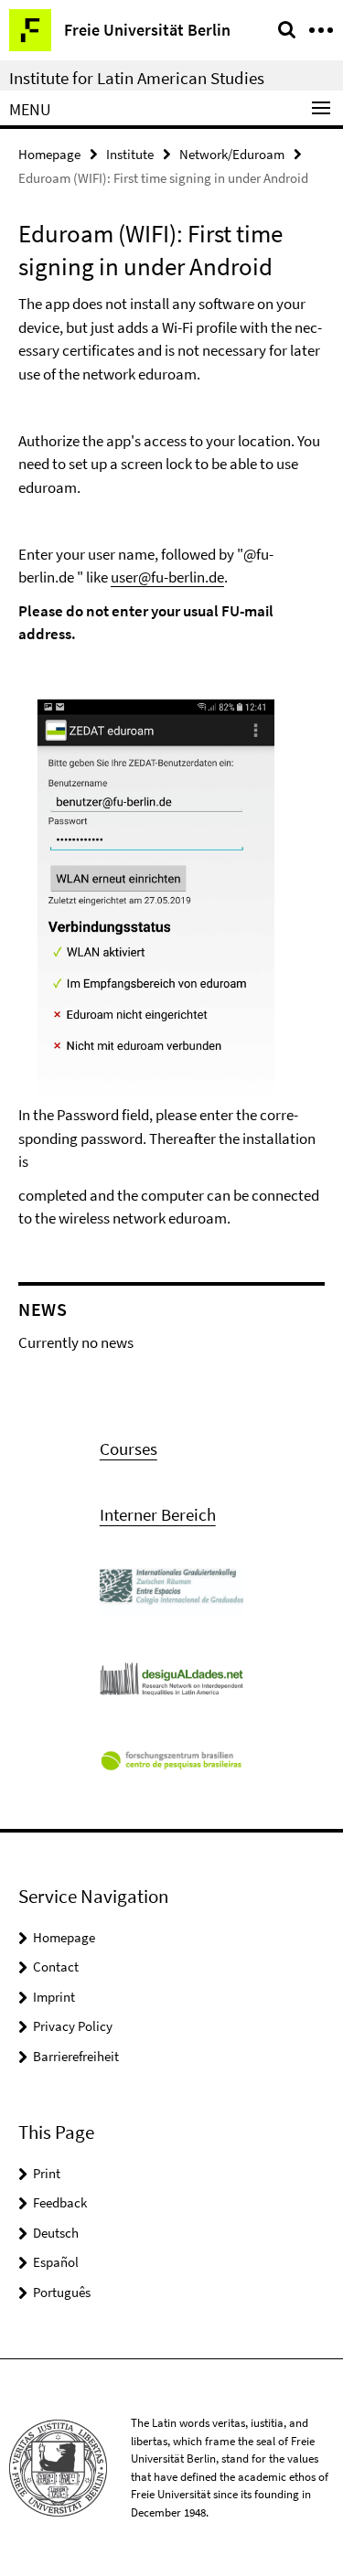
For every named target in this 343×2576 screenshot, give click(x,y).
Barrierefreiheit (76, 2056)
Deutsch (56, 2233)
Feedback (60, 2202)
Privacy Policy (73, 2026)
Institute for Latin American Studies (137, 78)
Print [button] (47, 2173)
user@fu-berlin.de (167, 577)
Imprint (54, 1997)
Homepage (49, 154)
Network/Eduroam (232, 154)
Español (56, 2262)
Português (62, 2292)
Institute (130, 154)
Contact (56, 1967)
